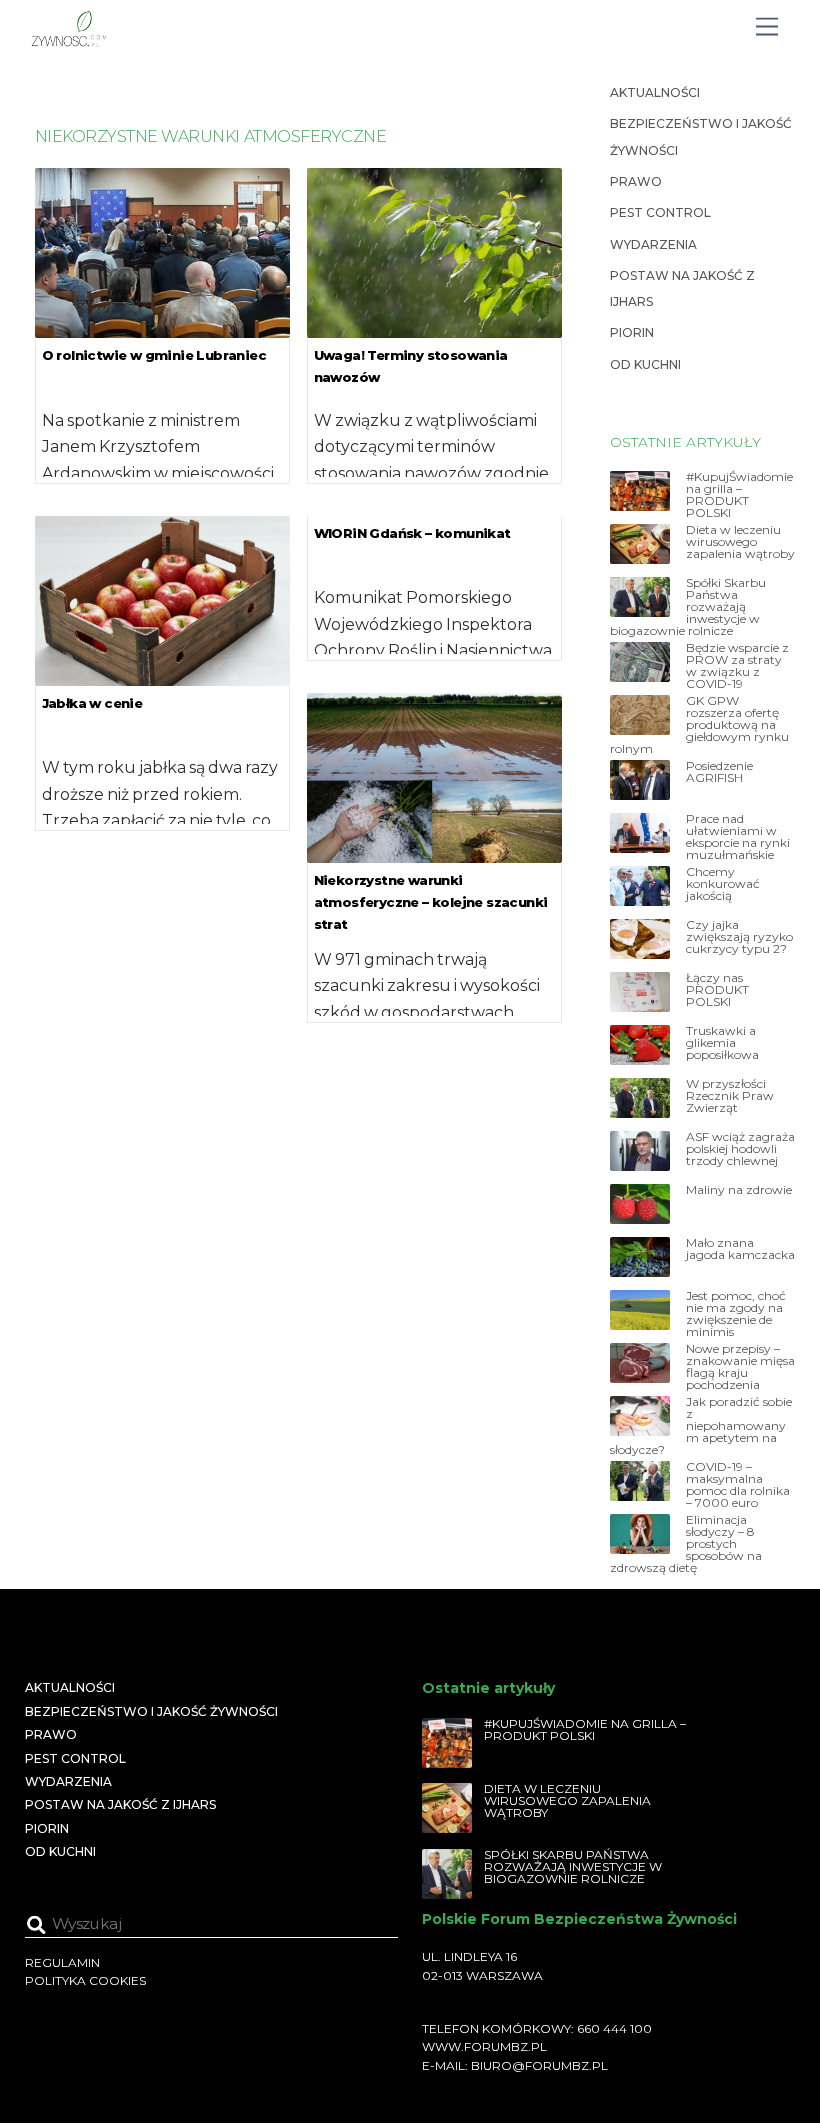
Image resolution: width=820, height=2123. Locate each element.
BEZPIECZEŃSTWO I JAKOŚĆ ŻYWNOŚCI (151, 1711)
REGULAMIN (62, 1962)
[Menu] (767, 27)
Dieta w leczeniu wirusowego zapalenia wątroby (740, 542)
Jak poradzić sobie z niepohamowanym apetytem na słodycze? (701, 1426)
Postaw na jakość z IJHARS (120, 1804)
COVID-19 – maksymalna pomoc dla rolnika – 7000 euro (738, 1485)
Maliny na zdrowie (739, 1190)
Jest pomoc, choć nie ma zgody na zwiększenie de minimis (736, 1314)
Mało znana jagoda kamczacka (740, 1249)
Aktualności (655, 92)
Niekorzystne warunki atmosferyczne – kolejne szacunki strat (431, 902)
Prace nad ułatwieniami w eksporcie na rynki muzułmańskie (738, 837)
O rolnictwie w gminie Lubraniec (154, 355)
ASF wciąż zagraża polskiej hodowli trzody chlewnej (740, 1149)
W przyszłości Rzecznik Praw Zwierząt (730, 1096)
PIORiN (632, 332)
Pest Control (660, 212)
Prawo (636, 181)
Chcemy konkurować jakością (723, 884)
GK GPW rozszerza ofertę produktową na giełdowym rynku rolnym (699, 725)
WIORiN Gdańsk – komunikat (412, 533)
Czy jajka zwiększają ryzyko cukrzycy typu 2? (739, 937)
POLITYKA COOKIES (85, 1980)
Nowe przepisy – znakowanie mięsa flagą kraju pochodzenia (740, 1367)
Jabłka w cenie (92, 703)
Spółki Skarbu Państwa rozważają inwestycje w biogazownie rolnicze (688, 607)
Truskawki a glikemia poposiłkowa (722, 1043)
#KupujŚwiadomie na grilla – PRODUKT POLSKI (739, 495)
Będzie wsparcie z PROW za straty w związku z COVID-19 (737, 666)
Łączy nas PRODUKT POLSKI (717, 990)
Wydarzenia (653, 244)
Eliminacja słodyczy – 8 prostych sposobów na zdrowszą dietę (686, 1544)
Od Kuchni (645, 364)
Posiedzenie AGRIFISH (719, 772)
